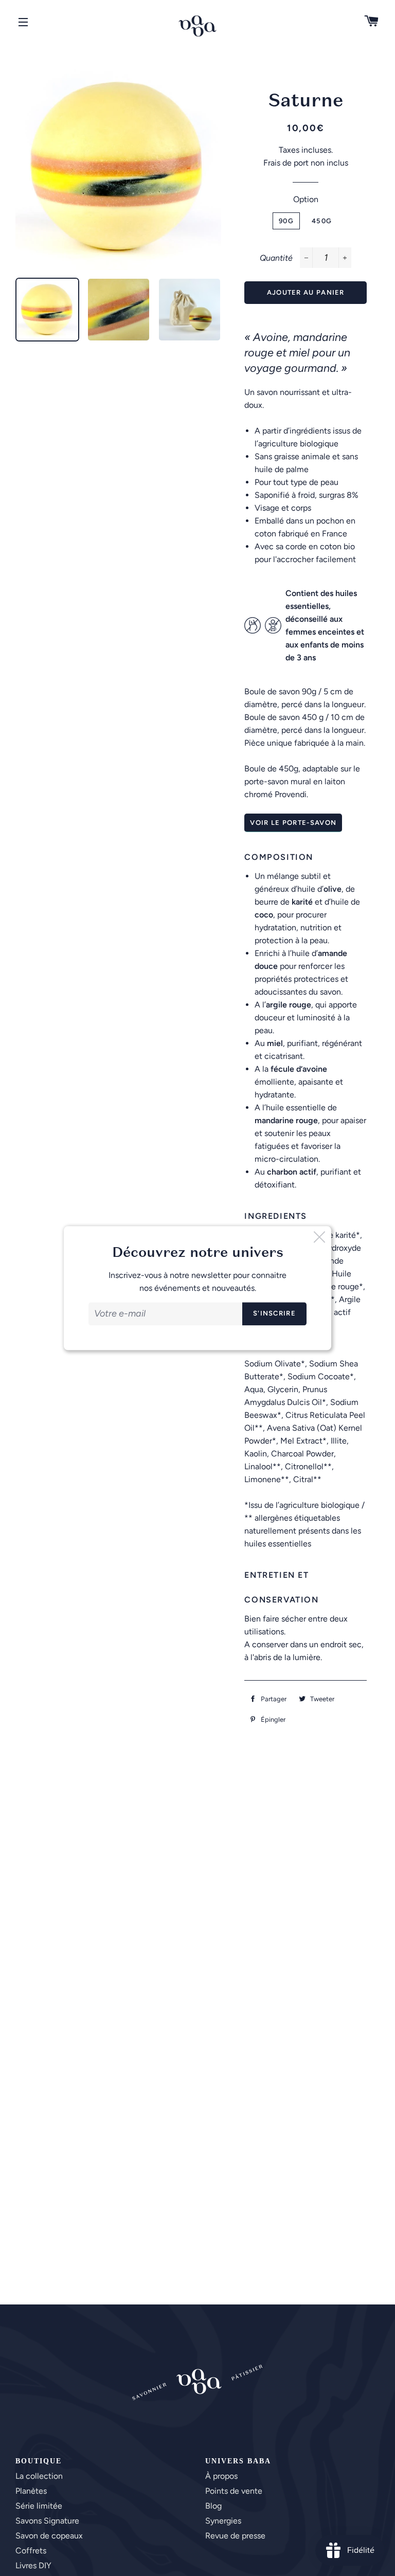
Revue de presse (235, 2536)
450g (322, 221)
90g (286, 221)
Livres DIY (33, 2565)
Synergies (223, 2521)
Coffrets (31, 2551)
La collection (39, 2476)
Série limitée (39, 2506)
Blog (213, 2506)
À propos (221, 2476)
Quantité (276, 258)
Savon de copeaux (49, 2536)
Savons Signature (47, 2521)
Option (306, 199)
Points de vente (234, 2491)
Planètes (31, 2491)
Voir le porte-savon (293, 823)
